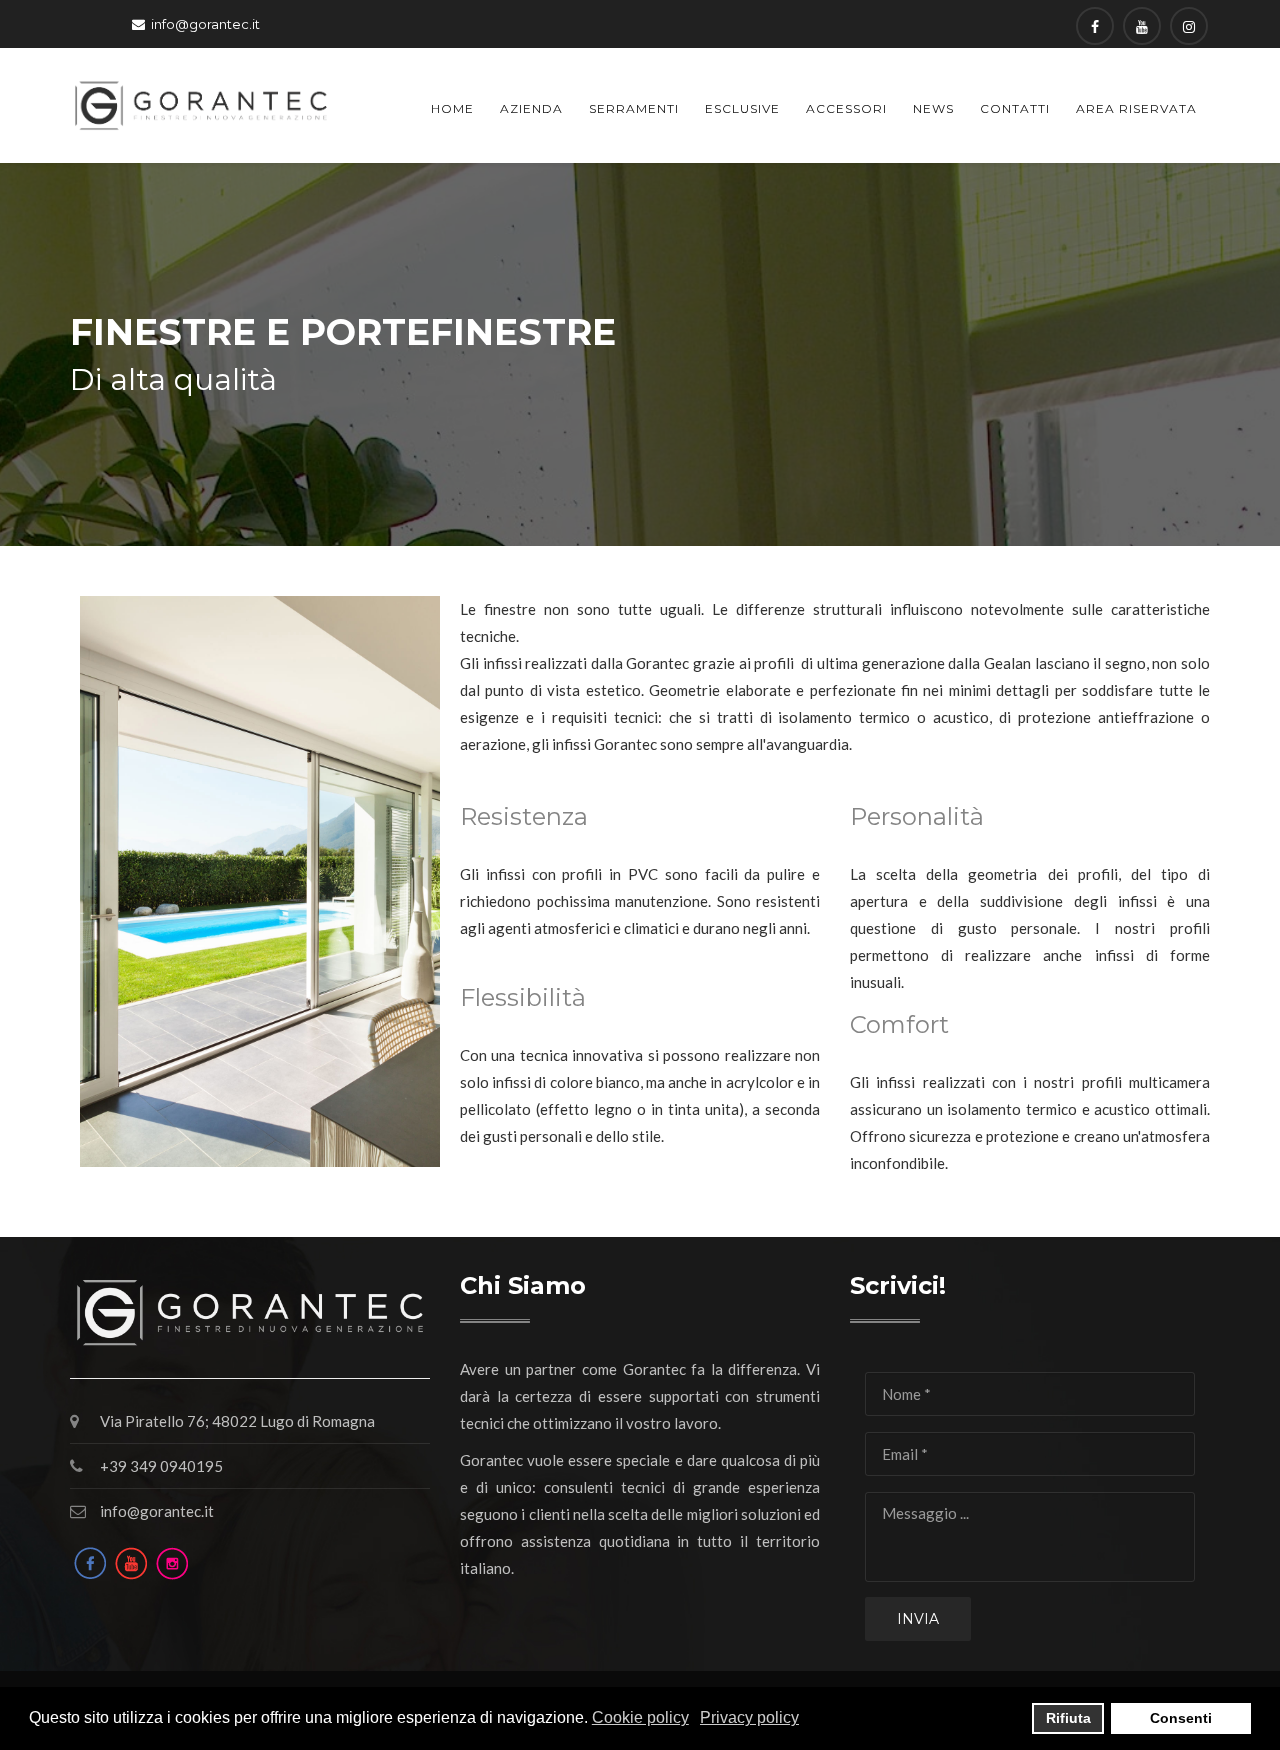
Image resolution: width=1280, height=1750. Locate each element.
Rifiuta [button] (1068, 1718)
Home (452, 108)
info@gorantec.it (205, 24)
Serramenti (634, 108)
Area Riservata (1136, 108)
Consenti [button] (1181, 1718)
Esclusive (742, 108)
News (933, 108)
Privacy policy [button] (749, 1717)
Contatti (1015, 108)
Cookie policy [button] (640, 1717)
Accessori (846, 108)
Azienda (531, 108)
